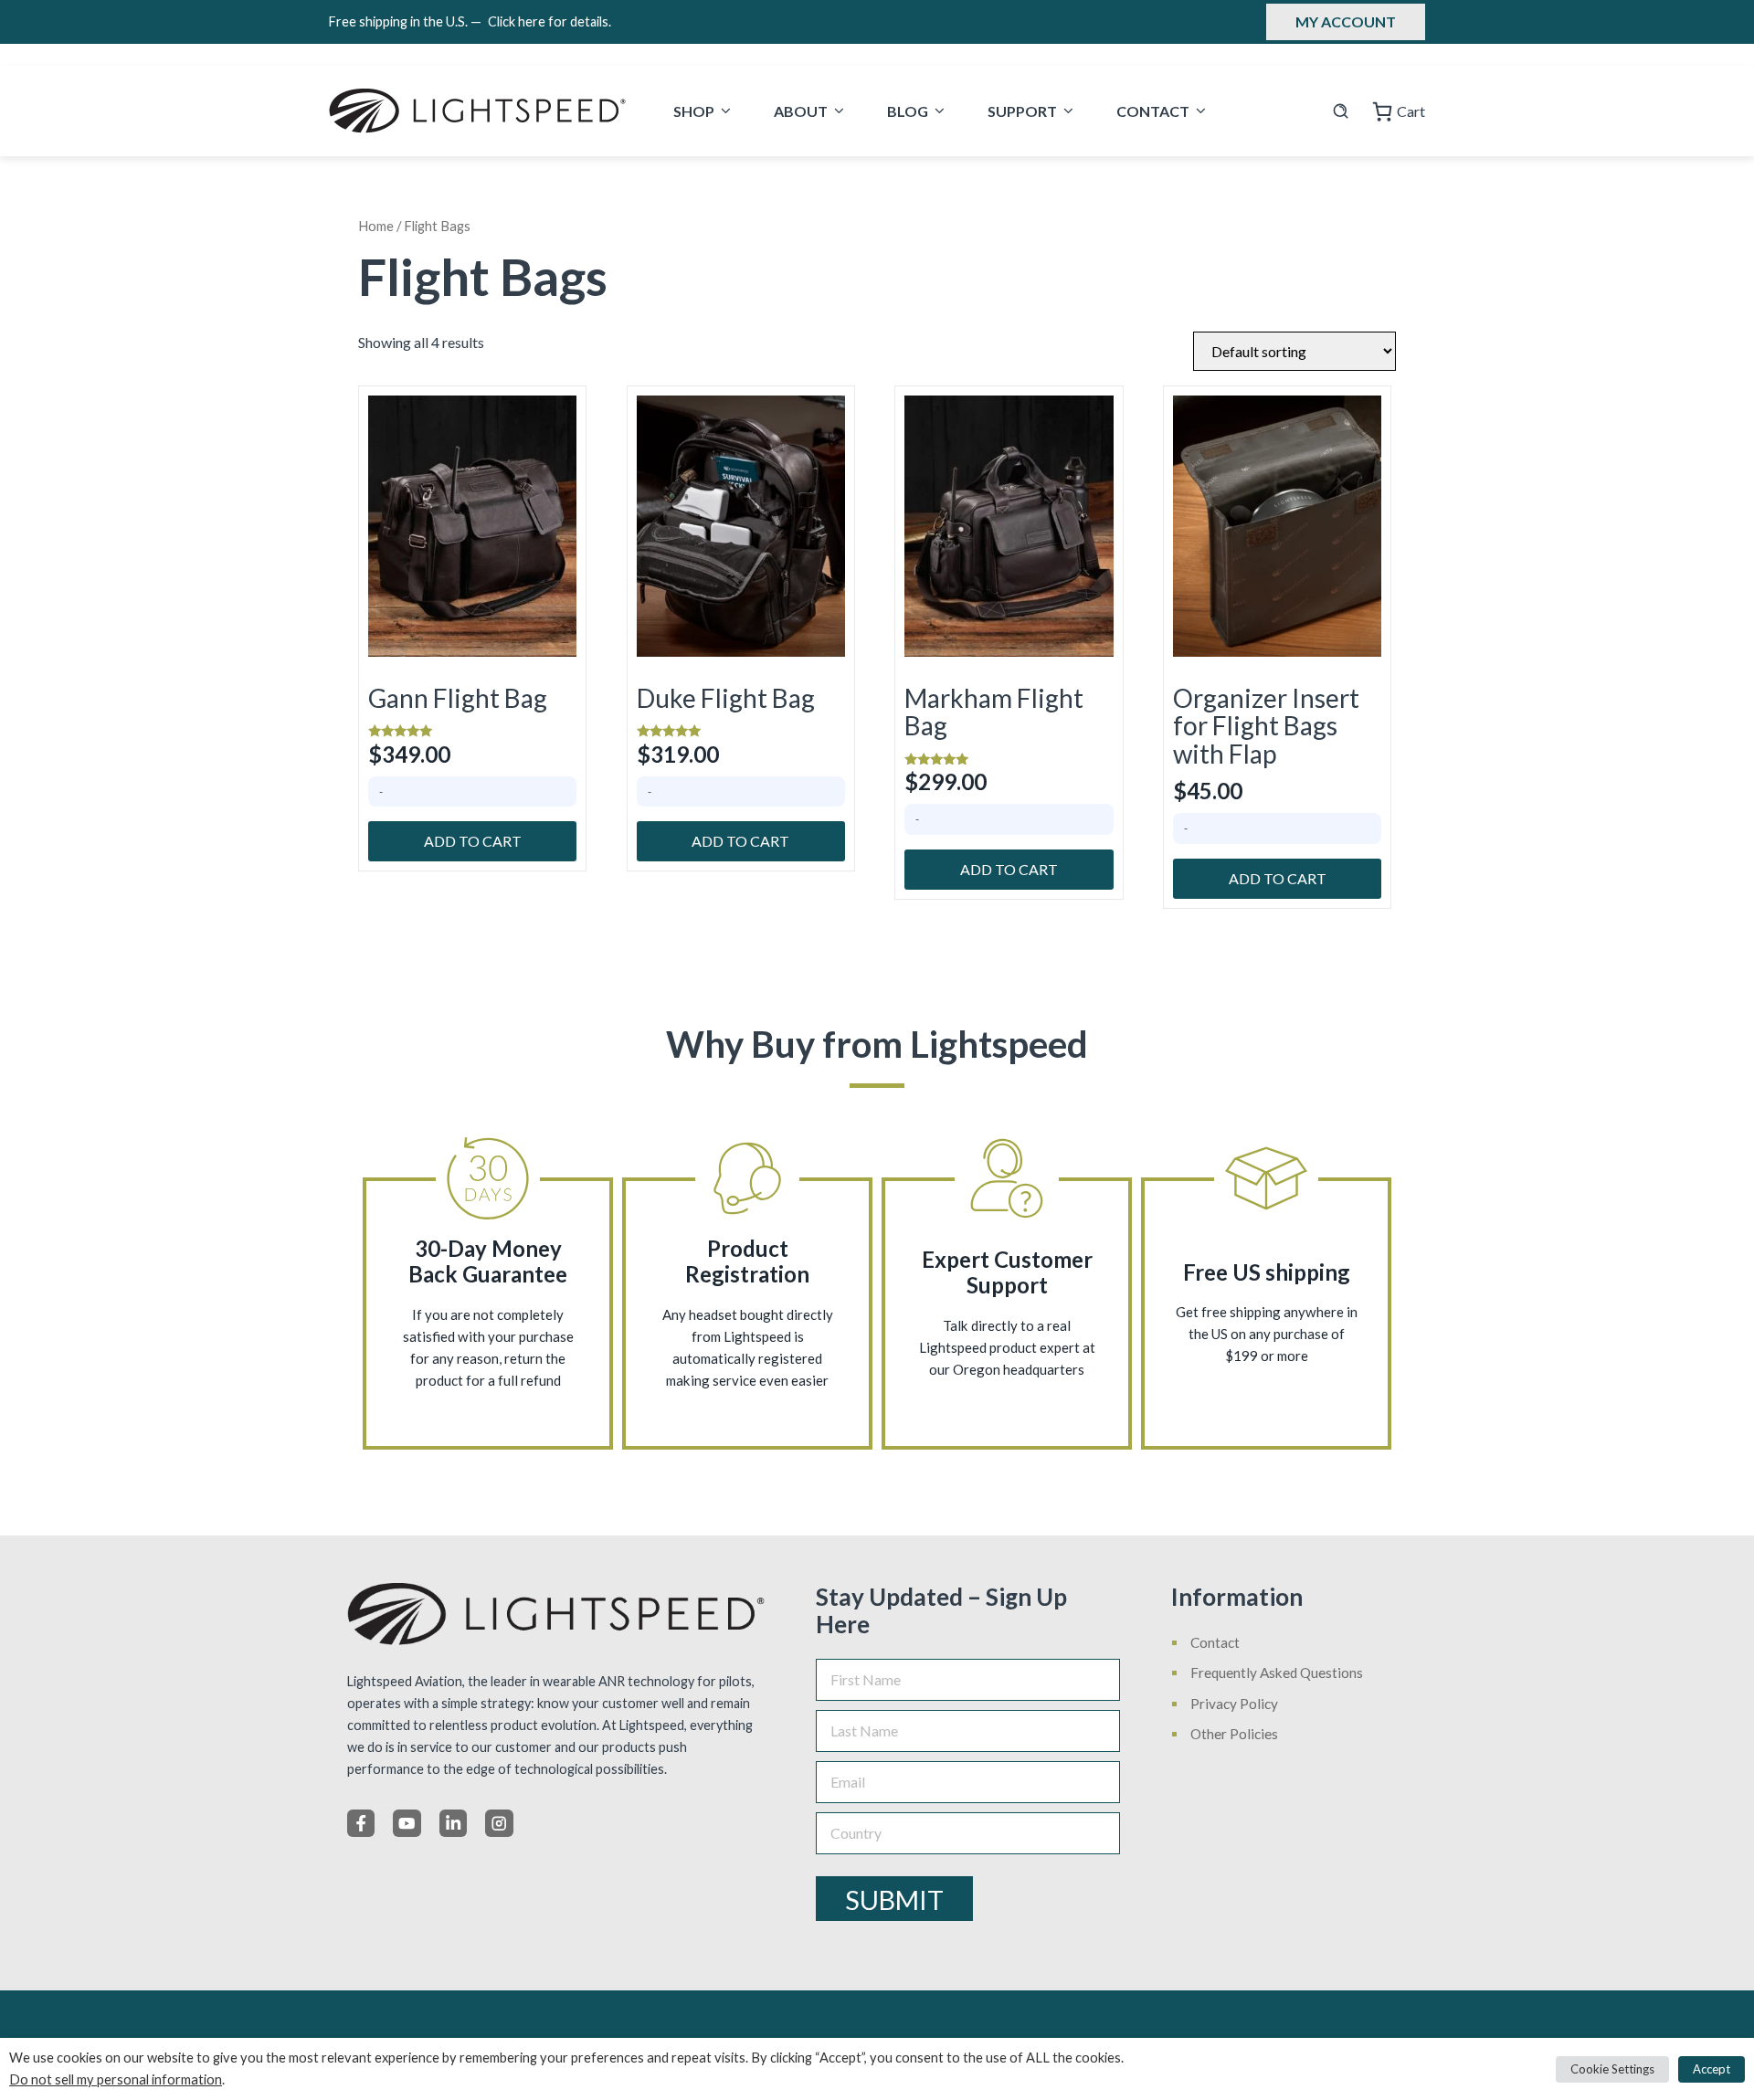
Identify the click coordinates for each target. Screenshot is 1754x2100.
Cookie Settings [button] (1612, 2069)
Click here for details (549, 21)
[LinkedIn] (453, 1823)
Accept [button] (1712, 2069)
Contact (1153, 111)
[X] (407, 1823)
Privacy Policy (1234, 1704)
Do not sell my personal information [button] (116, 2079)
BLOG (908, 111)
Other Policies (1234, 1734)
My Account (1346, 21)
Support (1022, 111)
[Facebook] (361, 1823)
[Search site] (1341, 111)
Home (376, 226)
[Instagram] (499, 1823)
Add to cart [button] (473, 841)
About (801, 111)
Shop (694, 111)
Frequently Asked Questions (1277, 1673)
